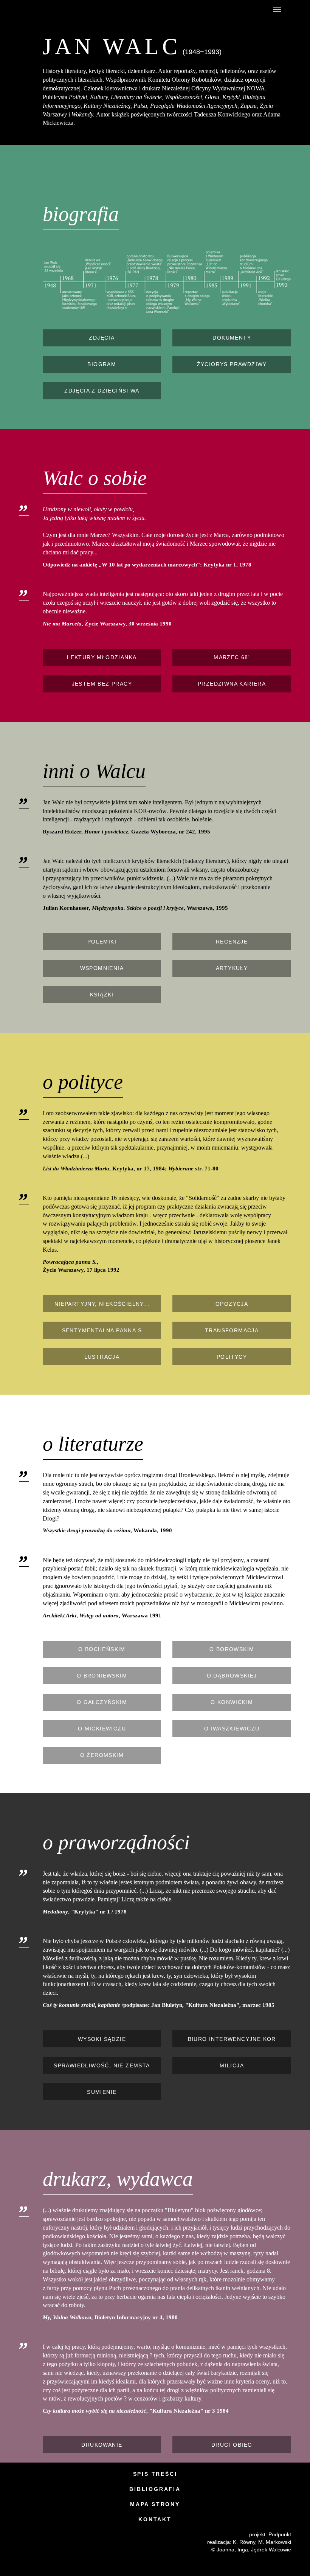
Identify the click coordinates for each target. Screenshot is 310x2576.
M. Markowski (275, 2542)
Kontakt (155, 2519)
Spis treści (155, 2474)
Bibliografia (155, 2489)
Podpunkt (280, 2534)
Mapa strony (155, 2504)
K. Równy (244, 2542)
